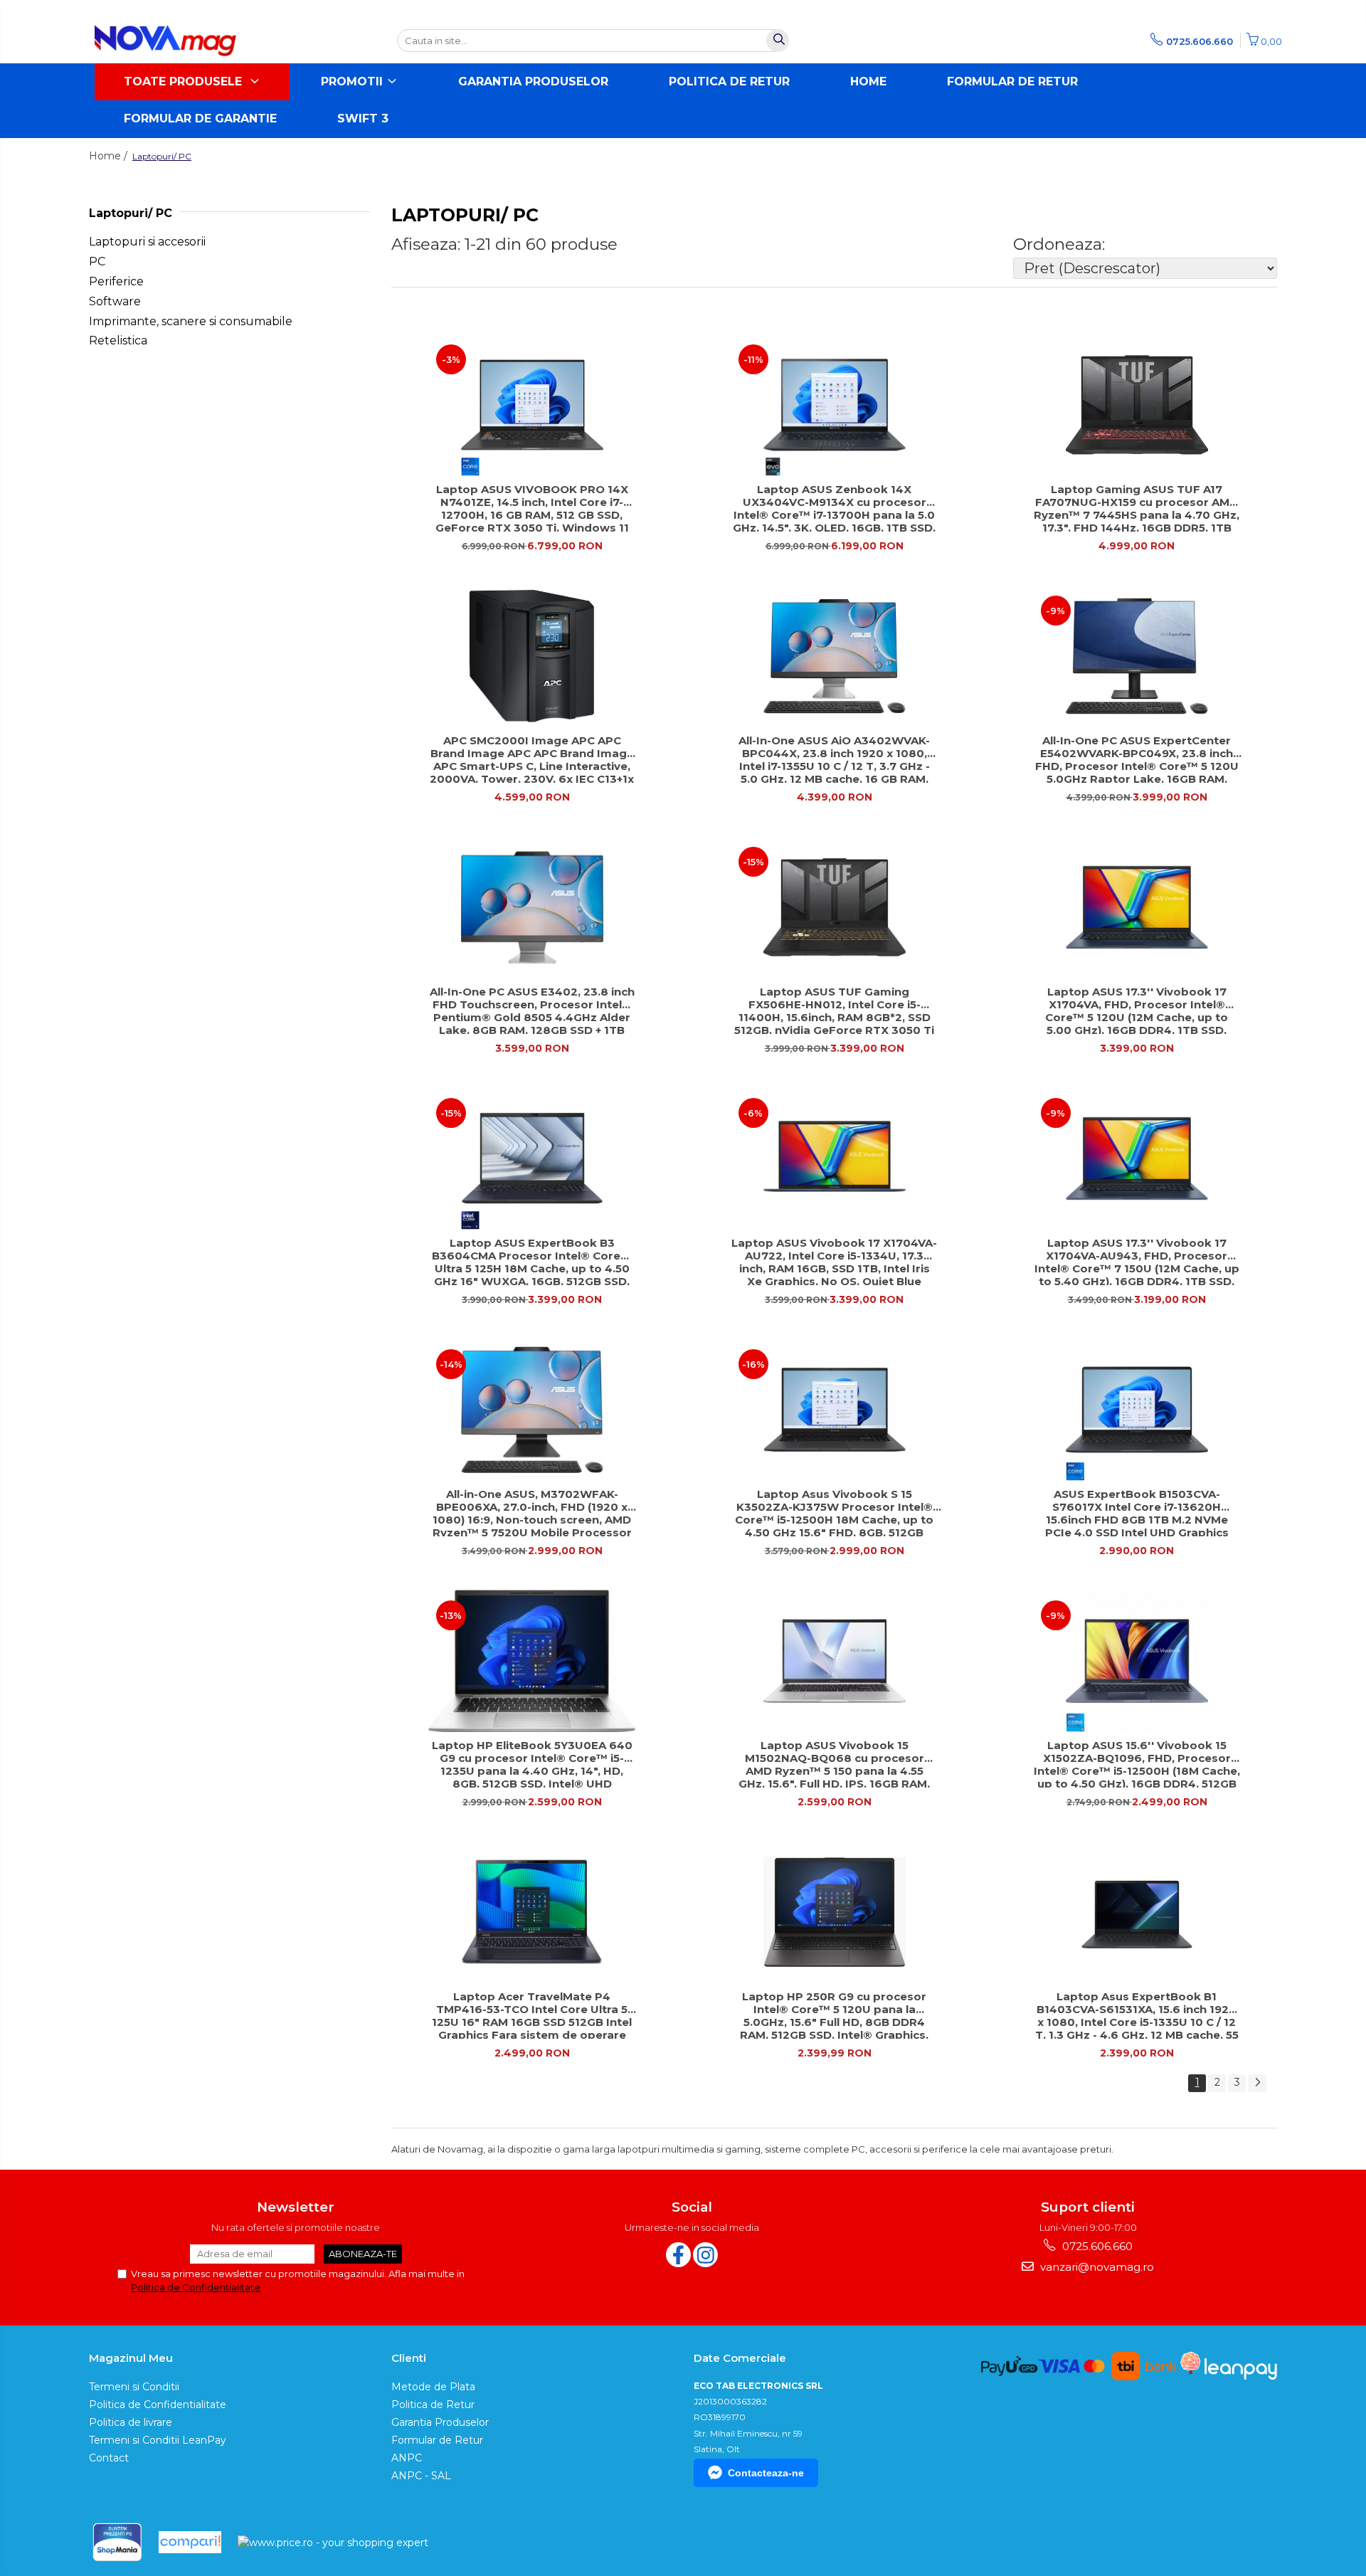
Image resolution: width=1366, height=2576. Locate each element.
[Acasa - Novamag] (166, 41)
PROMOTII (354, 81)
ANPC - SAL (421, 2476)
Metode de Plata (433, 2387)
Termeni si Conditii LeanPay (158, 2440)
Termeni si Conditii (134, 2387)
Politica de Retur (729, 81)
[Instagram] (705, 2255)
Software (115, 301)
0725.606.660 (1096, 2246)
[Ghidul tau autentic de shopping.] (190, 2542)
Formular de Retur (1012, 81)
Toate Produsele (185, 81)
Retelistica (118, 341)
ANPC (407, 2458)
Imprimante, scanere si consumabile (191, 321)
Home (868, 81)
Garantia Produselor (533, 81)
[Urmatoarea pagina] (1257, 2083)
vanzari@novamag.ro (1096, 2267)
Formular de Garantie (200, 118)
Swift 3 (363, 118)
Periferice (116, 281)
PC (97, 262)
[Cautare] (778, 41)
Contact (109, 2458)
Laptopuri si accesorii (147, 242)
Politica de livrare (131, 2422)
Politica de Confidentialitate (196, 2287)
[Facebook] (678, 2255)
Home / (110, 156)
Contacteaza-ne (766, 2473)
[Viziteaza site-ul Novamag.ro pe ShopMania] (117, 2542)
